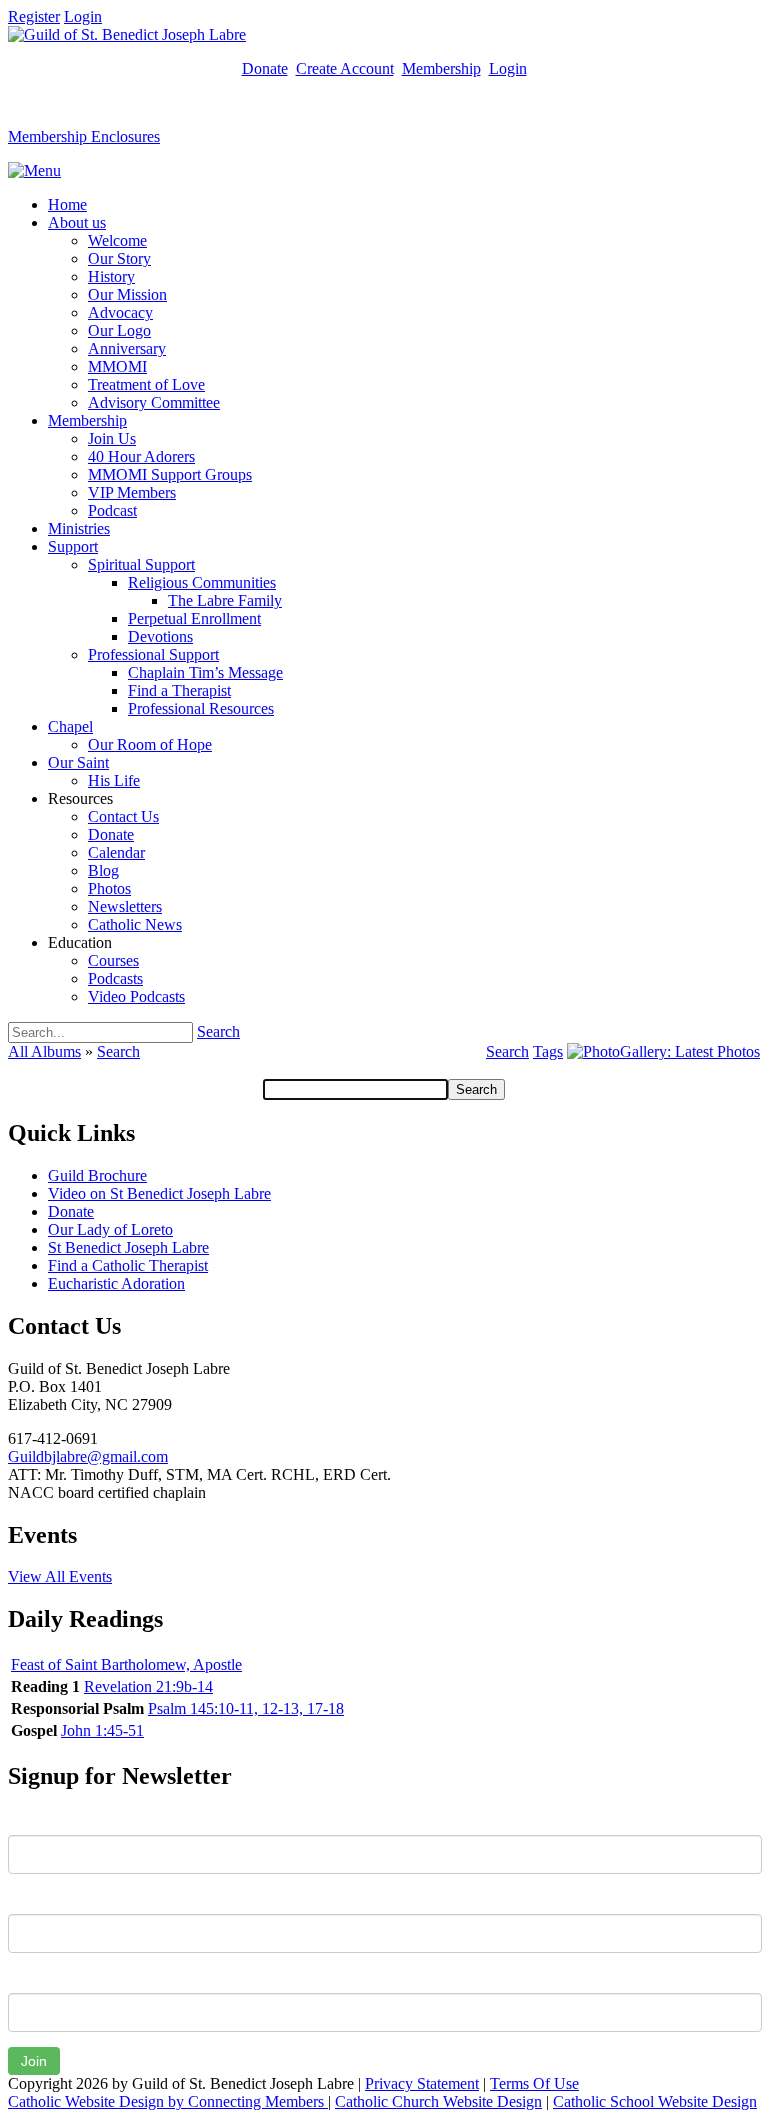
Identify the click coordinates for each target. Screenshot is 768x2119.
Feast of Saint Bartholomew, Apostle (126, 1664)
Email (26, 1978)
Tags (548, 1051)
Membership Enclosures (84, 136)
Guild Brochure (97, 1175)
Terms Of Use (534, 2083)
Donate (265, 68)
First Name (44, 1820)
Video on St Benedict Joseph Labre (159, 1193)
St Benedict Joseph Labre (128, 1247)
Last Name (44, 1899)
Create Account (345, 68)
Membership (441, 68)
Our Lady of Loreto (110, 1229)
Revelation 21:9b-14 (148, 1686)
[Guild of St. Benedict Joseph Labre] (127, 34)
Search (218, 1031)
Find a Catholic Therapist (128, 1265)
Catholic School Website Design (655, 2101)
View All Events (60, 1576)
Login (83, 16)
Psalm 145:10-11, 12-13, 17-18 (246, 1708)
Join (34, 2061)
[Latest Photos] (663, 1051)
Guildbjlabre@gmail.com (88, 1456)
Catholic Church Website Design (438, 2101)
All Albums (44, 1051)
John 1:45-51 (102, 1730)
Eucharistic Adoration (116, 1283)
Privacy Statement (422, 2083)
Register (34, 16)
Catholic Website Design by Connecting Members (168, 2101)
